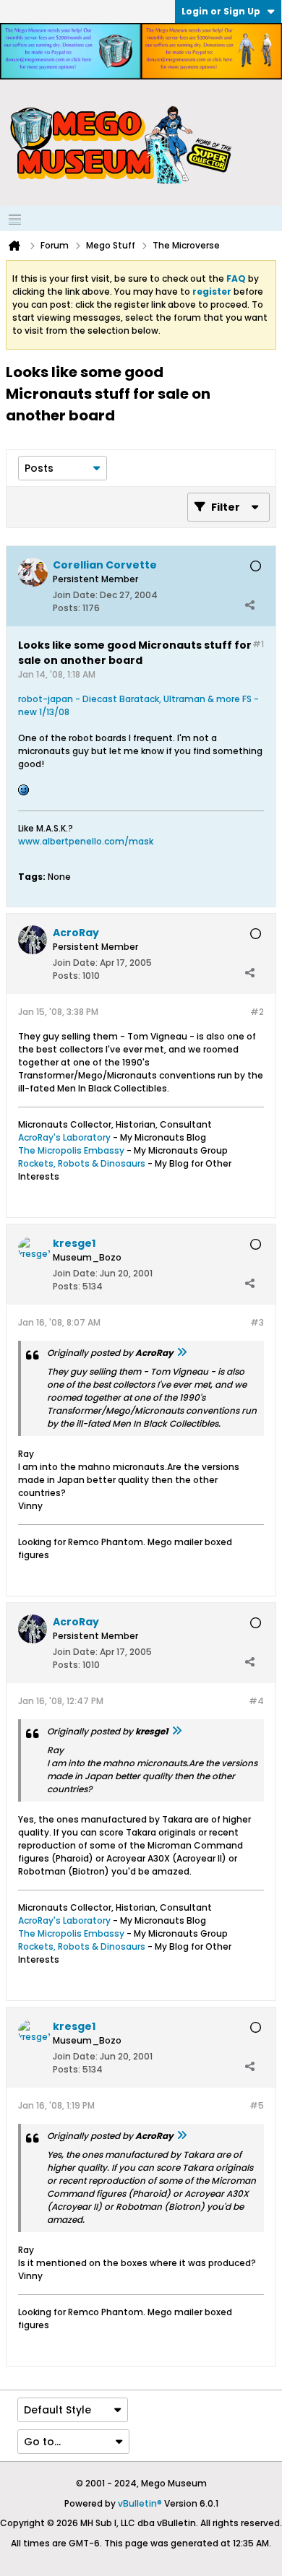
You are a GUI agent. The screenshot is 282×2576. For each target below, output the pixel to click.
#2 (257, 1012)
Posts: (67, 608)
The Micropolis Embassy (71, 1150)
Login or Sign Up (221, 11)
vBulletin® (140, 2503)
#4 (256, 1701)
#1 (258, 644)
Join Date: (75, 595)
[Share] (249, 605)
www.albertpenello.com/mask (86, 841)
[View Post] (181, 1353)
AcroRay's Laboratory (64, 1137)
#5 (257, 2105)
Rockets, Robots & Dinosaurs (82, 1163)
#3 (257, 1322)
